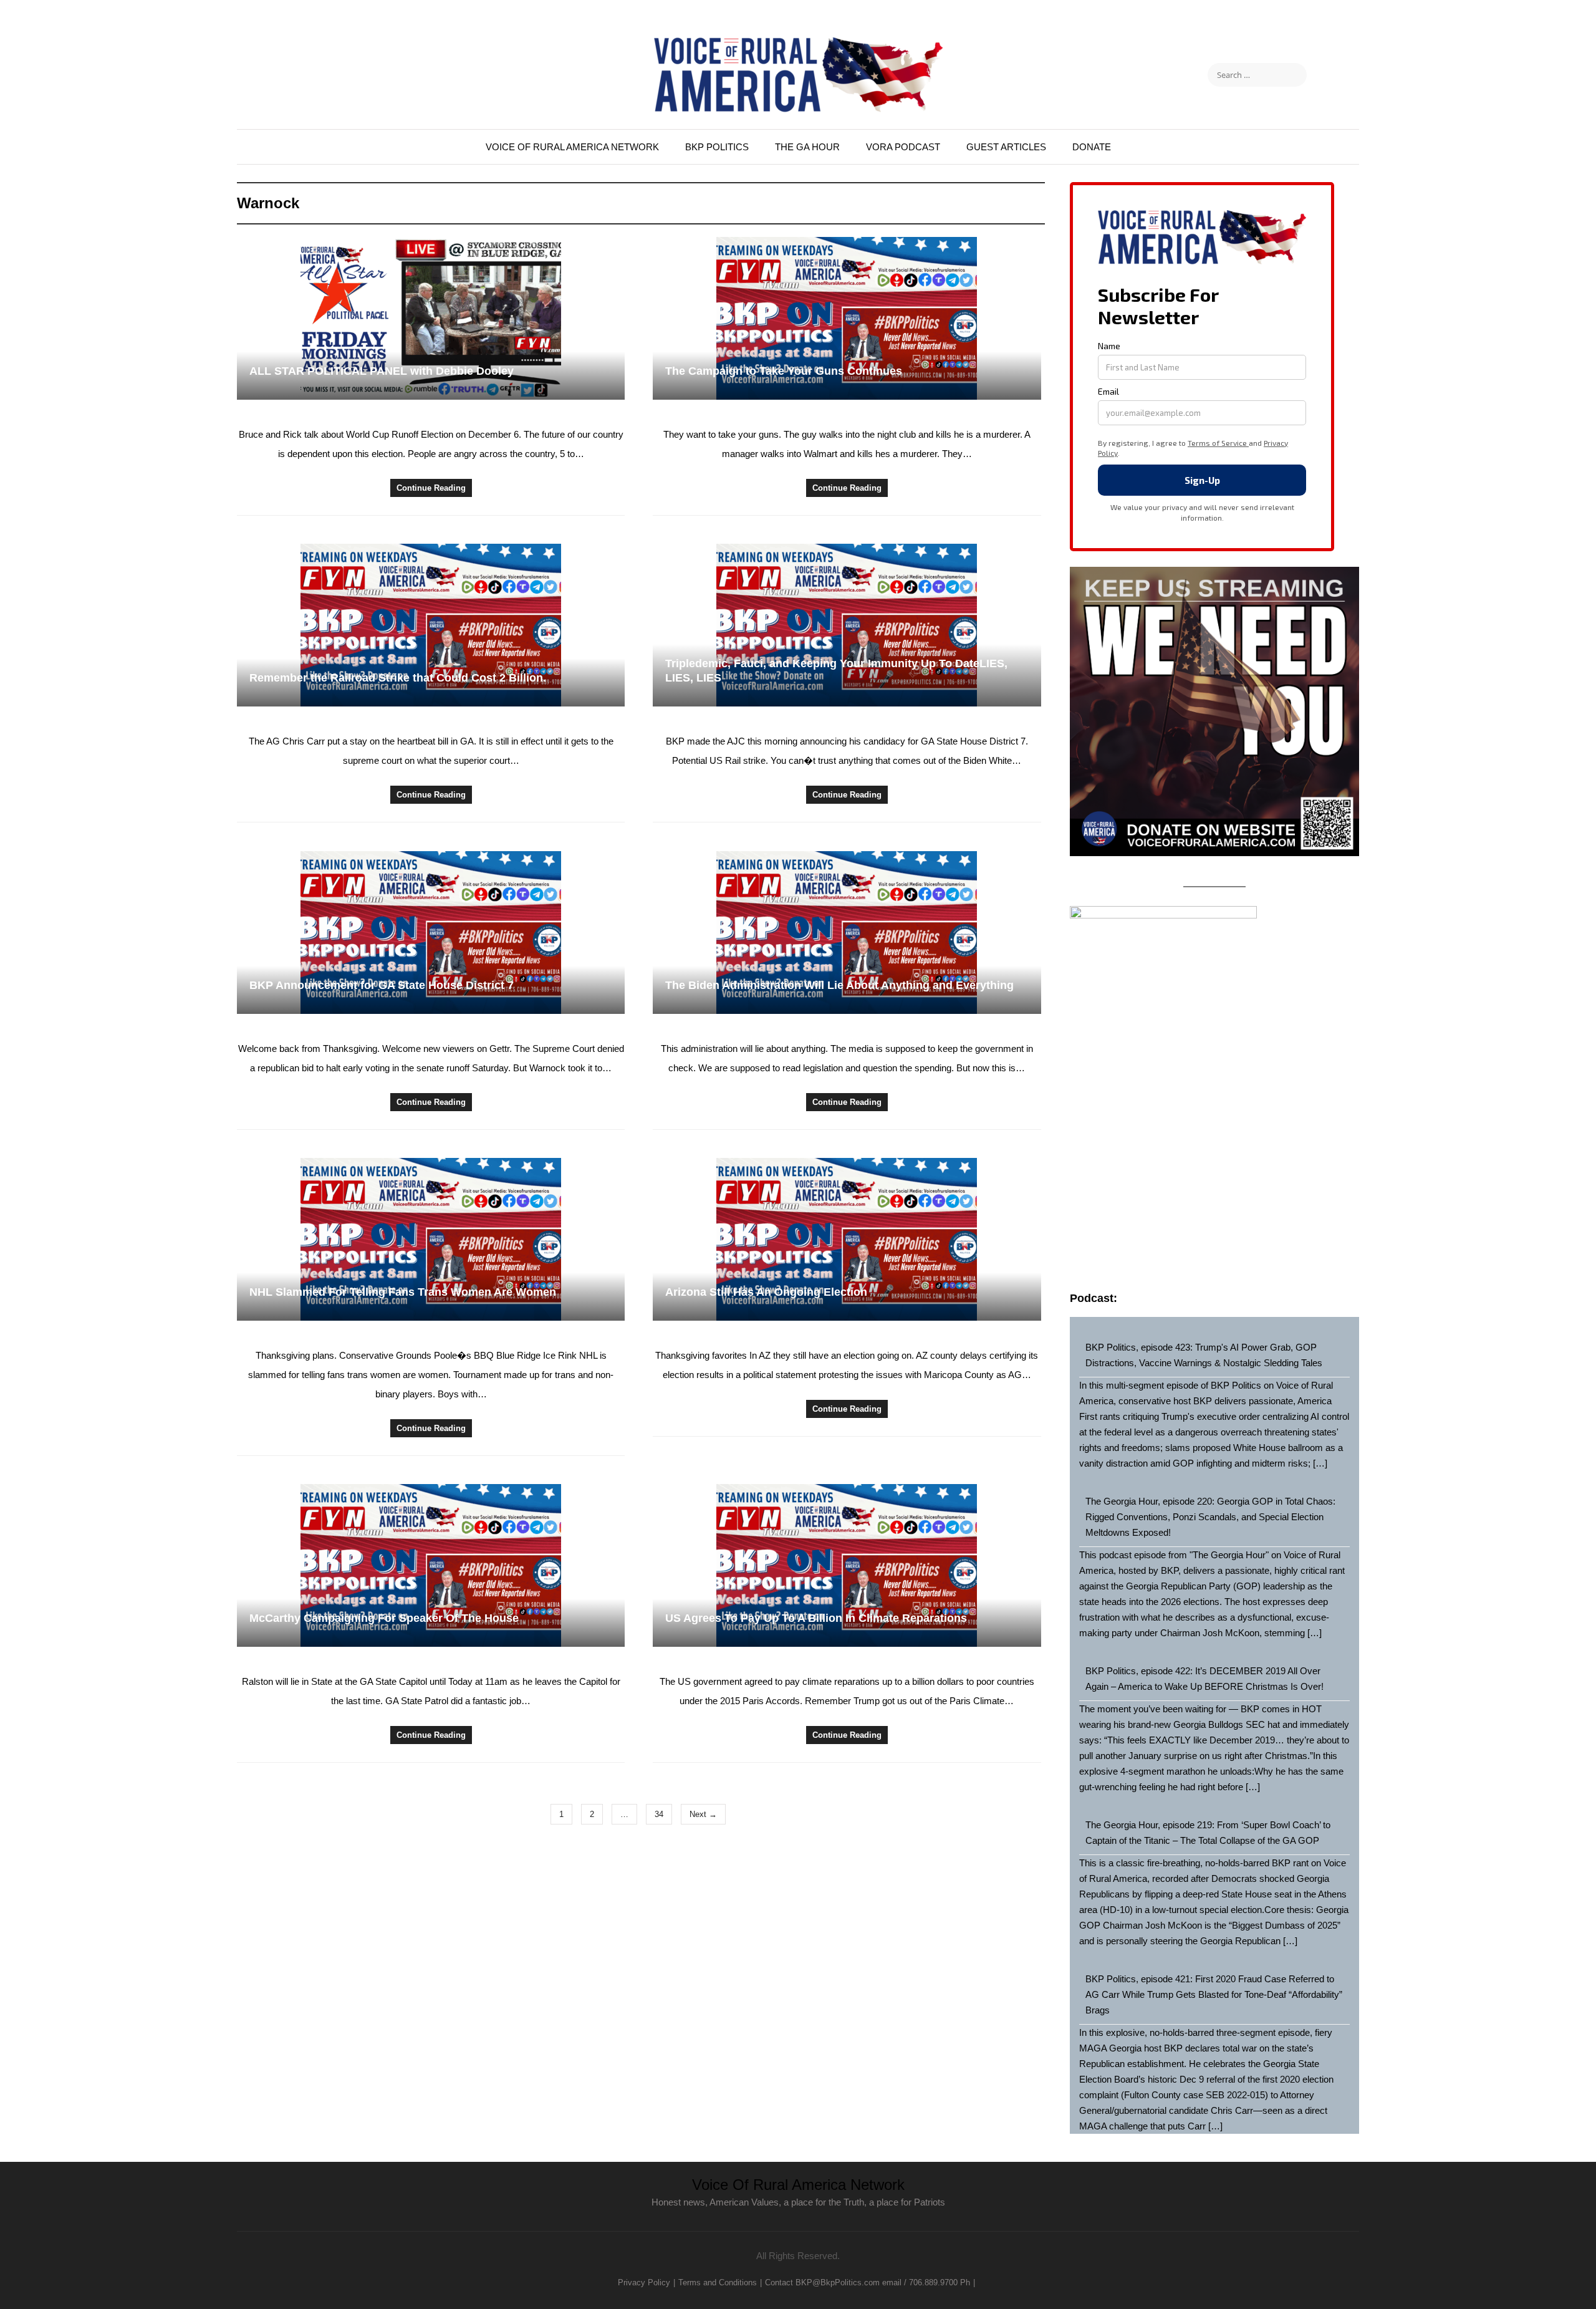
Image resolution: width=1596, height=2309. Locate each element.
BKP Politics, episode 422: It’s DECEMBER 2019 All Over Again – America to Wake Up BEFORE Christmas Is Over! (1204, 1679)
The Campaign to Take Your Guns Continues (784, 371)
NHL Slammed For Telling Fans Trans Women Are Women (403, 1292)
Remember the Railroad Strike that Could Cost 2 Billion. (398, 678)
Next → (703, 1814)
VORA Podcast (903, 147)
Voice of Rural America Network (572, 147)
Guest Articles (1006, 147)
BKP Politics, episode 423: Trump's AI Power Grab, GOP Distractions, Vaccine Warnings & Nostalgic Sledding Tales (1204, 1355)
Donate (1092, 147)
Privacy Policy (644, 2282)
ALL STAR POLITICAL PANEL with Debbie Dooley (382, 371)
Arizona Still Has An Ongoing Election (766, 1292)
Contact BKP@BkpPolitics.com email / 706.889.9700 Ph (868, 2282)
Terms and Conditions (718, 2282)
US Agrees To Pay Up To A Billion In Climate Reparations (816, 1618)
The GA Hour (807, 147)
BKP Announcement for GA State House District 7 (382, 985)
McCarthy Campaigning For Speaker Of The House (384, 1618)
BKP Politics (717, 147)
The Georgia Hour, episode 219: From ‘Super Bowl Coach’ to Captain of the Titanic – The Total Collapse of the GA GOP (1208, 1833)
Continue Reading (431, 488)
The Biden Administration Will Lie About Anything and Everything (839, 985)
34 (659, 1814)
